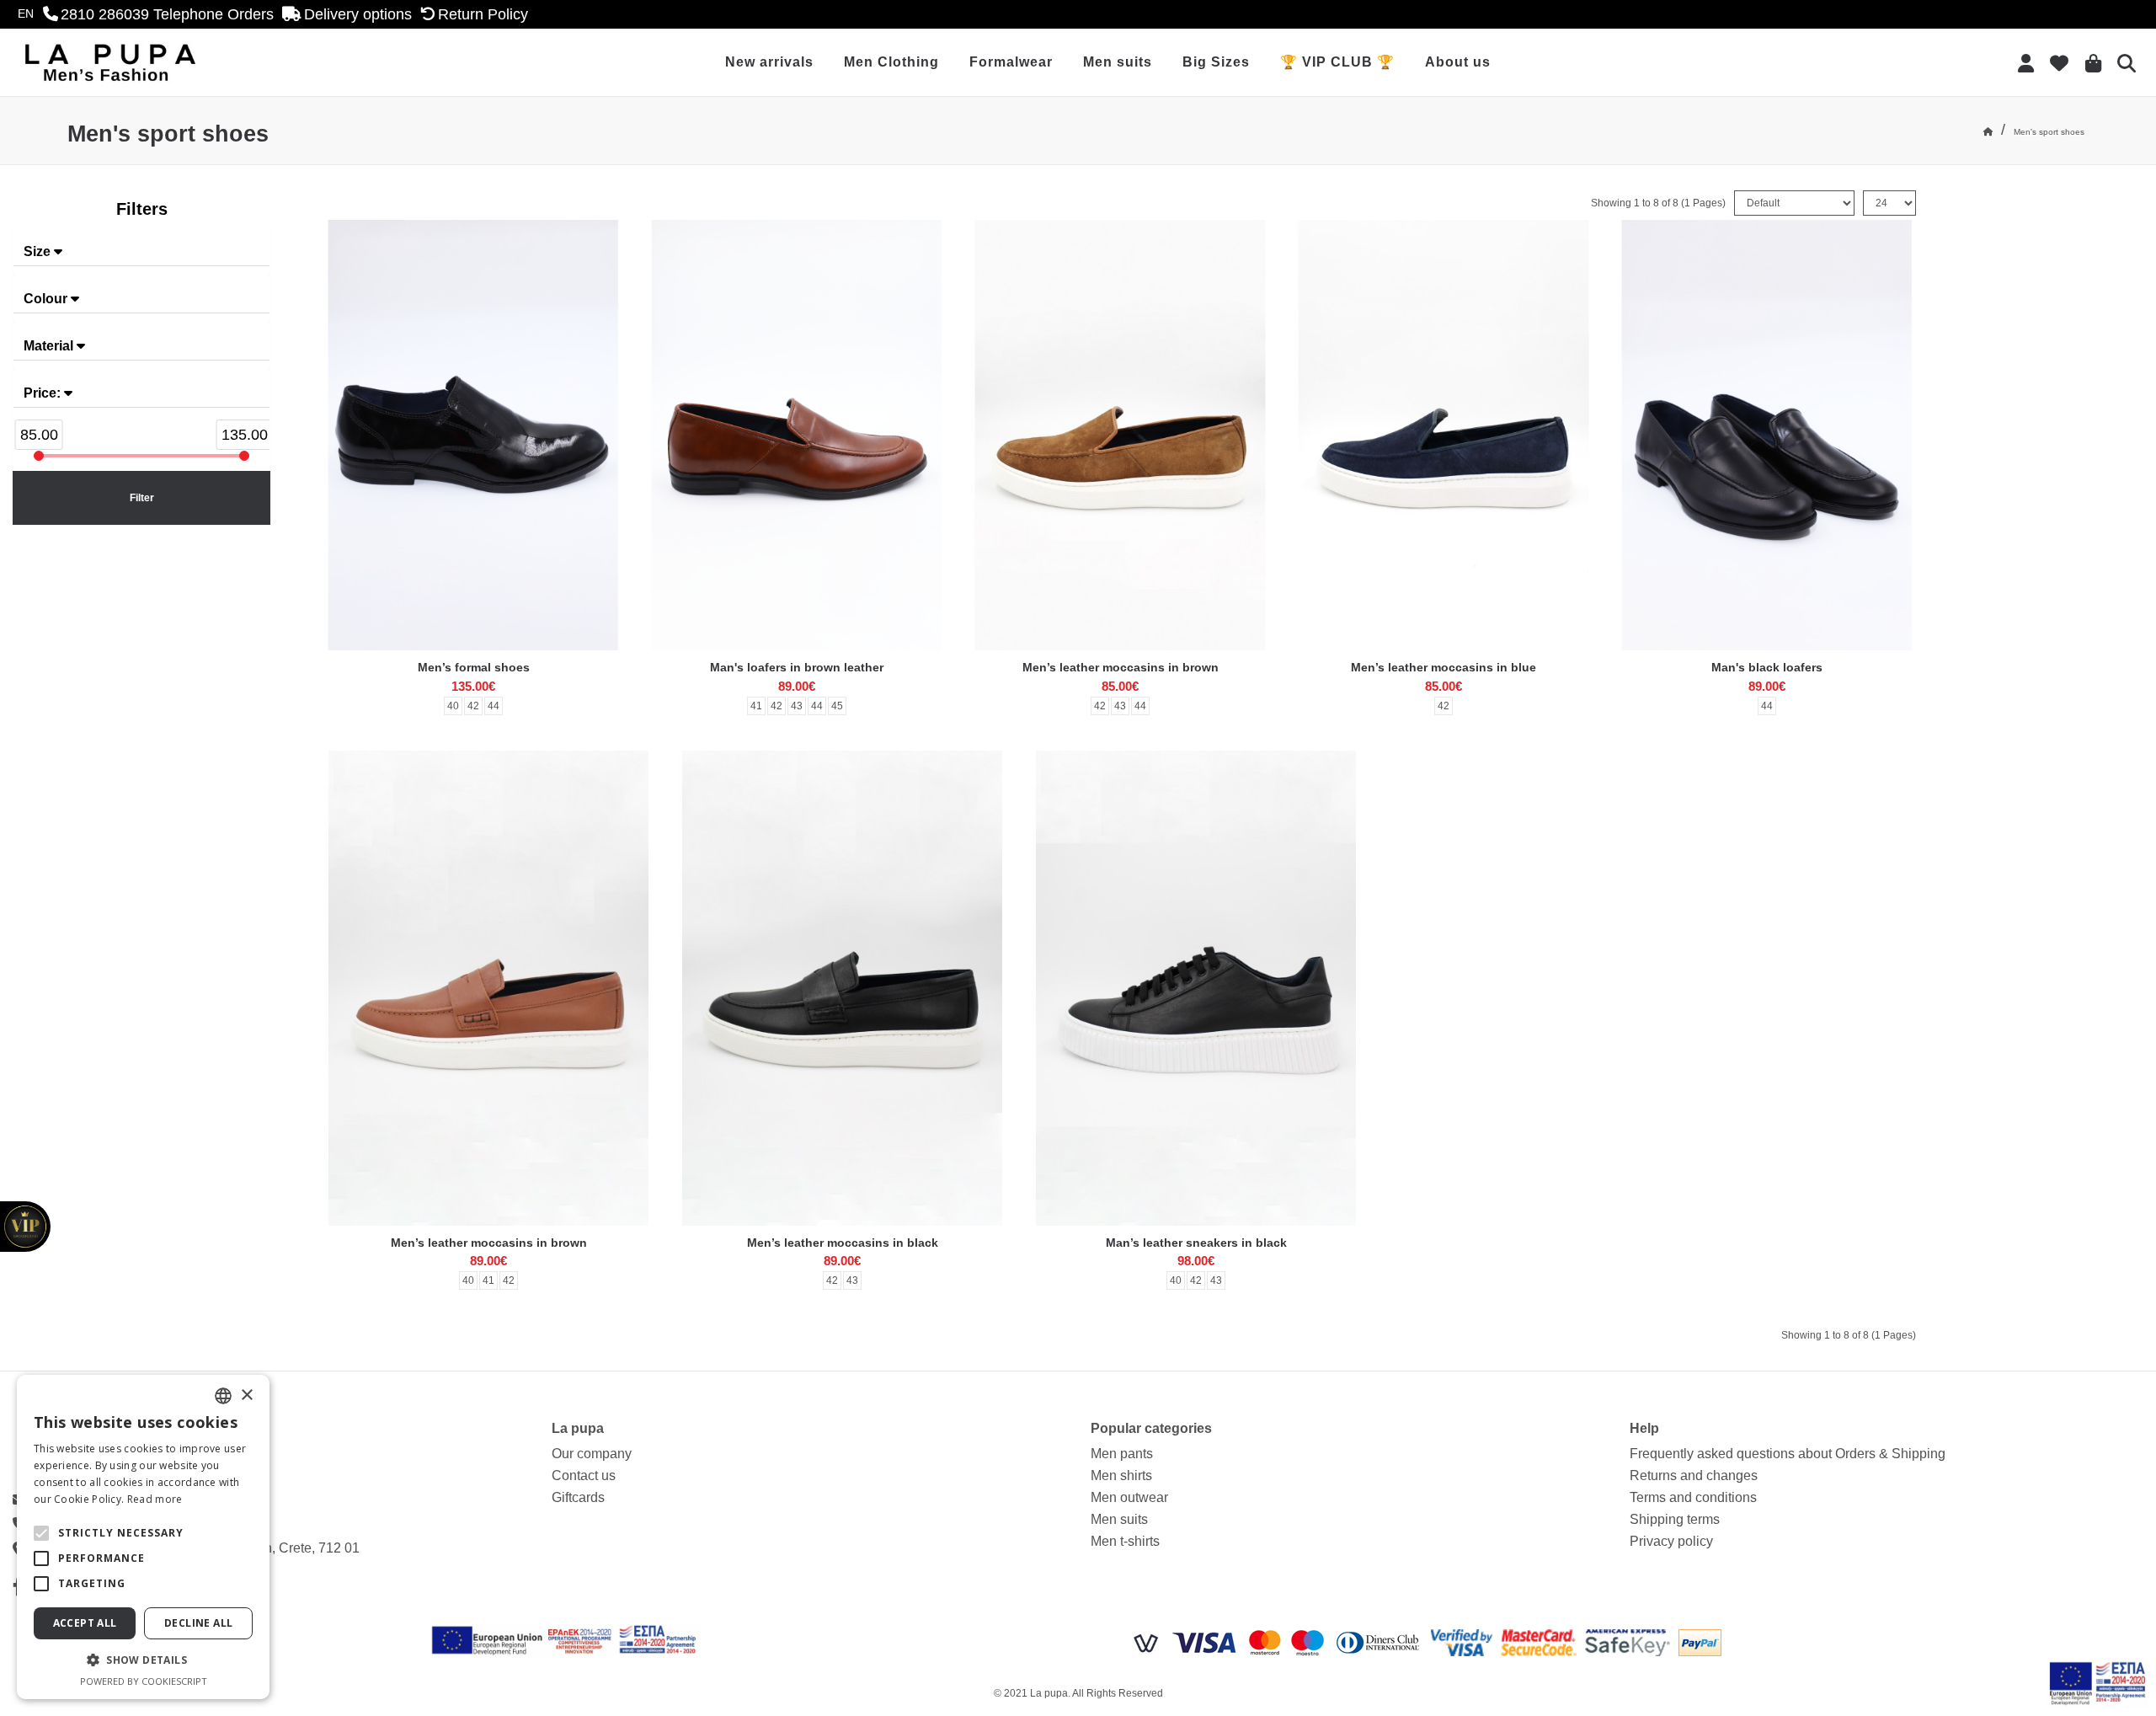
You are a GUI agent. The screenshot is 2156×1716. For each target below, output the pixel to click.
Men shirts (1121, 1475)
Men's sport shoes (2049, 132)
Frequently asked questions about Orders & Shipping (1788, 1454)
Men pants (1122, 1454)
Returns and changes (1694, 1475)
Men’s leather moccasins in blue (1444, 667)
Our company (592, 1454)
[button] (41, 1533)
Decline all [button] (198, 1623)
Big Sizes (1216, 62)
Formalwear (1011, 62)
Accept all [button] (85, 1623)
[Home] (1988, 132)
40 (453, 706)
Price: (44, 393)
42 (473, 706)
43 (797, 706)
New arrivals (769, 62)
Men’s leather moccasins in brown (1121, 667)
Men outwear (1129, 1497)
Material (50, 346)
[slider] (39, 456)
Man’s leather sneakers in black (1196, 1243)
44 (494, 706)
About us (1458, 62)
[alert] (143, 1537)
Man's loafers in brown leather (797, 667)
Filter (142, 498)
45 (837, 706)
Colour (47, 299)
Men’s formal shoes (474, 667)
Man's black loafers (1767, 667)
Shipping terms (1675, 1519)
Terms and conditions (1693, 1497)
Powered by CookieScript (144, 1681)
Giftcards (578, 1497)
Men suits (1118, 62)
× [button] (246, 1395)
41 (756, 706)
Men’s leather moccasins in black (843, 1243)
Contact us (584, 1475)
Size (39, 251)
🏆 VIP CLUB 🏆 (1337, 62)
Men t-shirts (1125, 1541)
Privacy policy (1671, 1541)
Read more (155, 1499)
